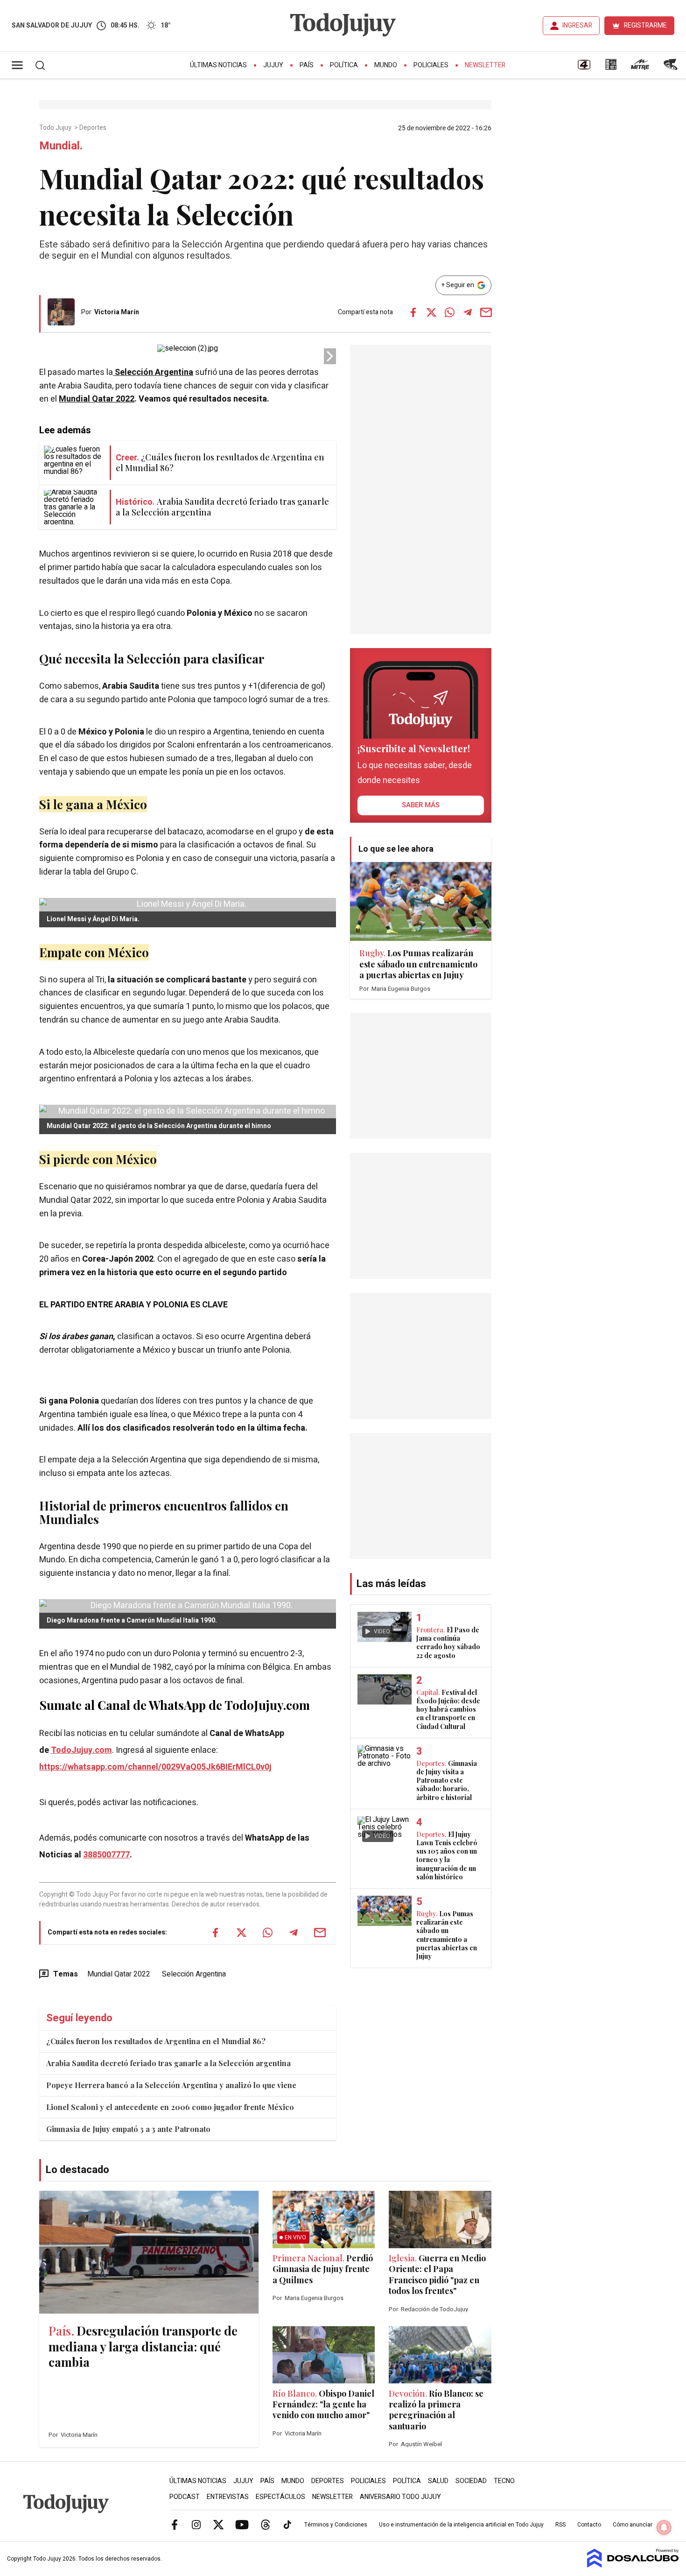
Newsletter (485, 65)
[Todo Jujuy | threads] (266, 2524)
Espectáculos (280, 2497)
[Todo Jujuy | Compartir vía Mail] (486, 312)
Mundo (386, 65)
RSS (560, 2525)
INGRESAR (577, 25)
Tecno (504, 2481)
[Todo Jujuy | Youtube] (242, 2524)
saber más (421, 805)
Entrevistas (228, 2497)
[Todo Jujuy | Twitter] (218, 2524)
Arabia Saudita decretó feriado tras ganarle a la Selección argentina (168, 2063)
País (307, 65)
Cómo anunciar (633, 2525)
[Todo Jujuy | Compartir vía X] (431, 312)
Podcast (185, 2497)
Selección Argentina (194, 1974)
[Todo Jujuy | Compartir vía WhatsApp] (449, 312)
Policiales (431, 65)
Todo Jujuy (56, 128)
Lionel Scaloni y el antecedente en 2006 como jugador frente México (170, 2107)
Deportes (94, 128)
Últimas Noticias (218, 65)
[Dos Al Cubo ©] (633, 2565)
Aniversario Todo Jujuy (400, 2497)
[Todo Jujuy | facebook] (175, 2524)
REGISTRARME (645, 25)
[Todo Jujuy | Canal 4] (584, 68)
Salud (438, 2481)
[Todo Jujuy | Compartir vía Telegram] (468, 312)
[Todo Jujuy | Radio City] (611, 68)
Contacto (589, 2525)
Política (344, 65)
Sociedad (471, 2481)
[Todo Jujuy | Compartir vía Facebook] (413, 312)
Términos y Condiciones (336, 2525)
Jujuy (273, 65)
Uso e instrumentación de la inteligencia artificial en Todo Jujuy (461, 2525)
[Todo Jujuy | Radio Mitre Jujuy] (640, 68)
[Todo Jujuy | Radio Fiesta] (672, 68)
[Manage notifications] (664, 2527)
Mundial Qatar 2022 (97, 399)
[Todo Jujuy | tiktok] (287, 2524)
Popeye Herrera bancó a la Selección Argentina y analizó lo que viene (171, 2085)
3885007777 (106, 1855)
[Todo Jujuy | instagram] (196, 2524)
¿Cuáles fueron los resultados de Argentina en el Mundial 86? (156, 2041)
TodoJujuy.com (81, 1750)
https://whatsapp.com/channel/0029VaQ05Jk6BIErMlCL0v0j (155, 1767)
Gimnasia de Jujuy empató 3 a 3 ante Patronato (128, 2129)
